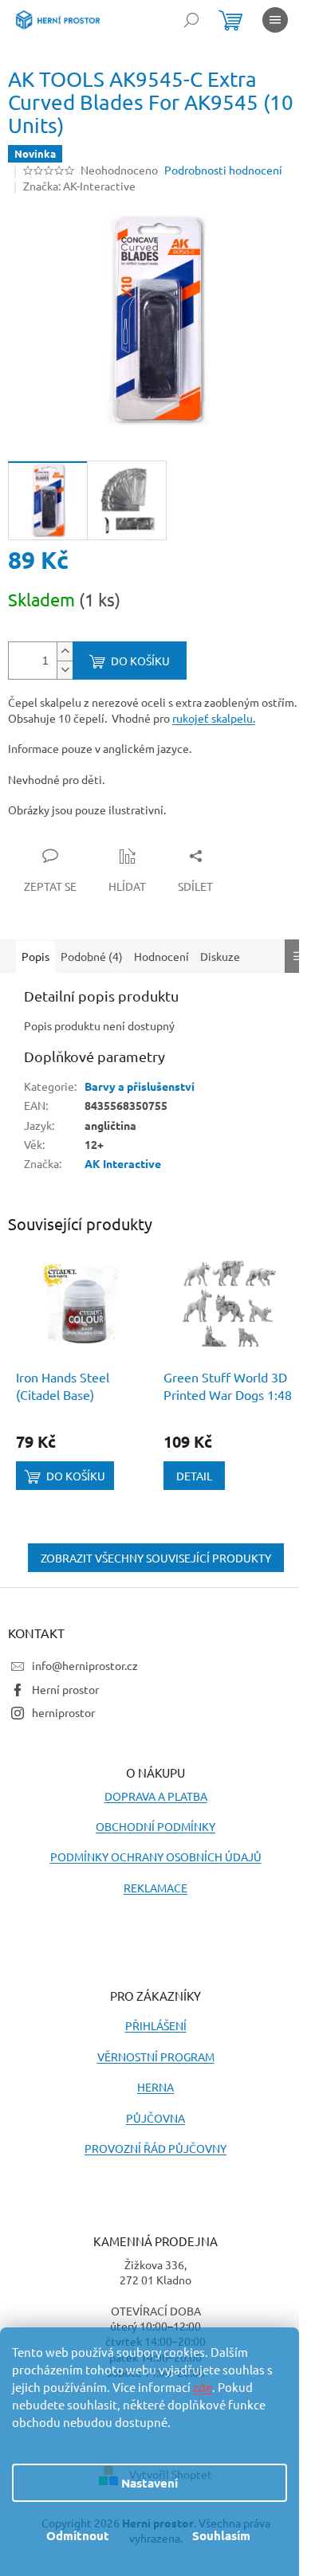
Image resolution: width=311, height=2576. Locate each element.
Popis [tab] (35, 956)
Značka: (79, 186)
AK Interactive (123, 1163)
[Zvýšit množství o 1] (65, 651)
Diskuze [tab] (220, 956)
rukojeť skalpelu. (214, 718)
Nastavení (150, 2483)
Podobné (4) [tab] (92, 956)
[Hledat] (191, 20)
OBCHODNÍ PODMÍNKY (155, 1826)
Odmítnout (78, 2535)
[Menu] (275, 20)
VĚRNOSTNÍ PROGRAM (156, 2056)
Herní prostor (65, 1689)
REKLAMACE (155, 1888)
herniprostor (63, 1712)
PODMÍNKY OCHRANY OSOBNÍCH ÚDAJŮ (156, 1857)
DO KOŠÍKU (140, 661)
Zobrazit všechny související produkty (156, 1558)
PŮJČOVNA (155, 2118)
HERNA (155, 2087)
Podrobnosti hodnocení (223, 170)
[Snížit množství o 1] (65, 670)
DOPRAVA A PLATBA (156, 1796)
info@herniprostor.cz (85, 1665)
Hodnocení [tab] (161, 956)
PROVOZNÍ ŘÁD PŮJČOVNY (155, 2148)
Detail (194, 1476)
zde (203, 2387)
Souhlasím (221, 2535)
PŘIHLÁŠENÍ (156, 2025)
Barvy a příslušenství (140, 1086)
